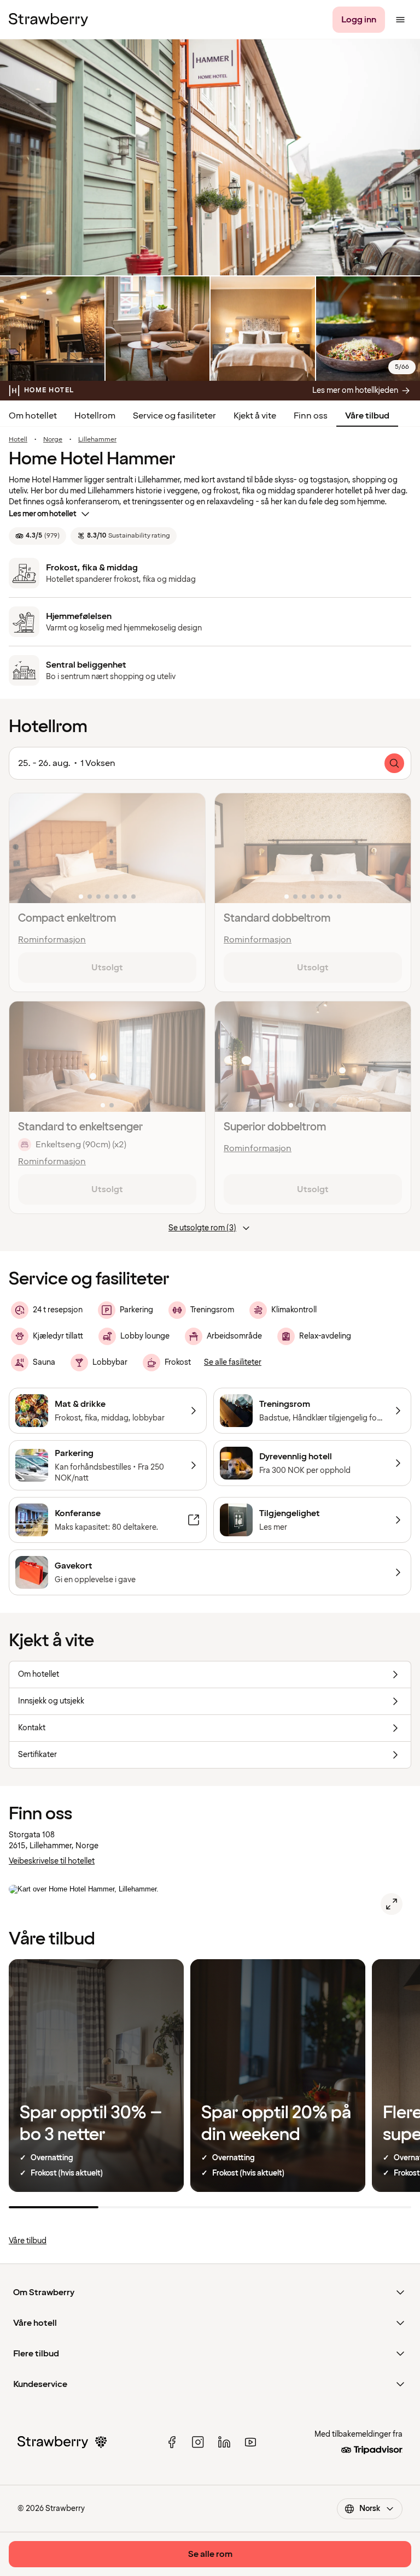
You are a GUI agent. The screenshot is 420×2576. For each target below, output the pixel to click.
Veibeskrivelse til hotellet (52, 1861)
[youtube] (250, 2442)
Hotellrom (95, 416)
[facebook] (172, 2442)
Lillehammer (97, 440)
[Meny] (400, 20)
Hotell (18, 440)
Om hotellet (33, 416)
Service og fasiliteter (174, 416)
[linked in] (224, 2442)
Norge (53, 440)
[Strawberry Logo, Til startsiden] (48, 20)
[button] (107, 848)
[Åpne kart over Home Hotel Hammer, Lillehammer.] (392, 1904)
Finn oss (311, 416)
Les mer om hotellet (43, 514)
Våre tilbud (367, 416)
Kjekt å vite (255, 416)
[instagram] (198, 2442)
